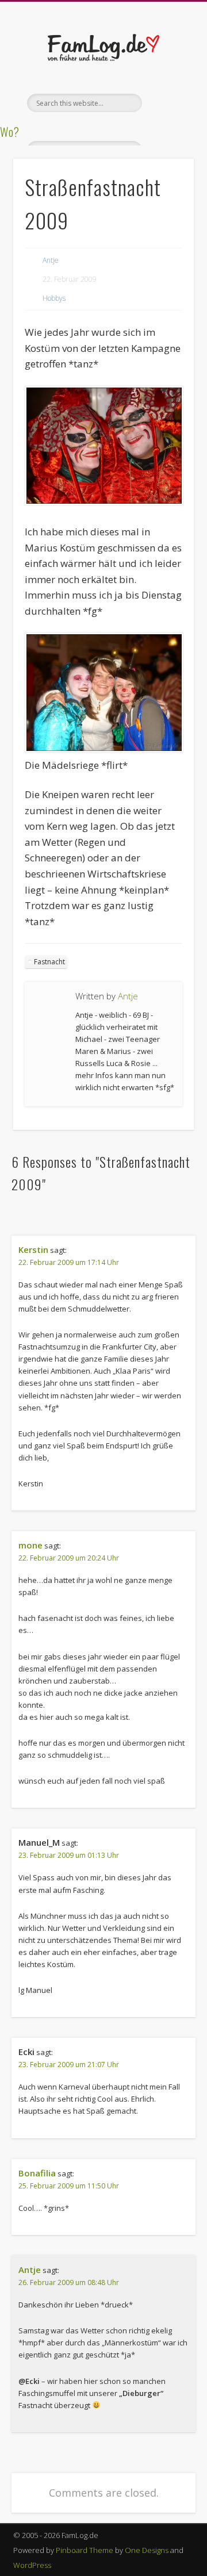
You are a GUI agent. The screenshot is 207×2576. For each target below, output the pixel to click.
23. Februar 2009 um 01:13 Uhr (69, 1855)
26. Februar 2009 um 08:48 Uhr (69, 2282)
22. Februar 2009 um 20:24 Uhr (69, 1558)
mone (30, 1545)
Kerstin (33, 1249)
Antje (51, 260)
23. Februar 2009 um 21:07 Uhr (69, 2065)
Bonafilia (37, 2173)
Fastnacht (49, 962)
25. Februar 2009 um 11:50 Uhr (69, 2186)
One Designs (147, 2550)
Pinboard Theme (85, 2550)
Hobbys (54, 298)
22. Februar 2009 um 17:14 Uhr (69, 1262)
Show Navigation (167, 103)
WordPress (32, 2565)
